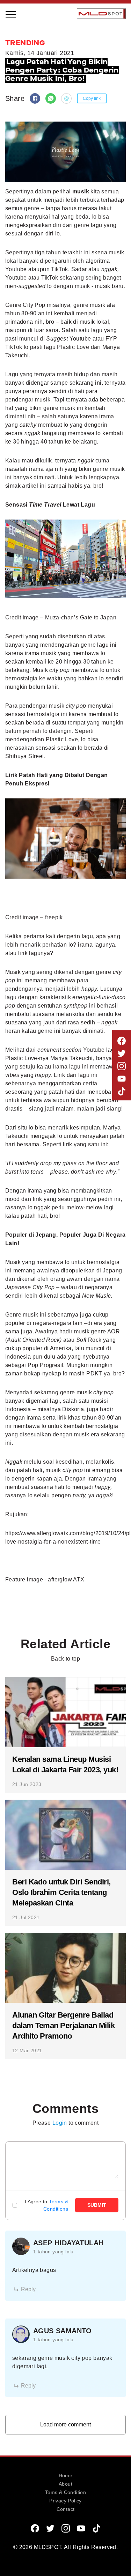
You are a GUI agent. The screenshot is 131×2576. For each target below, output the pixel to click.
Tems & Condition (65, 2492)
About (65, 2484)
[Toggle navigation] (11, 14)
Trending (26, 112)
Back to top (65, 1659)
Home (66, 2475)
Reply (28, 2289)
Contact (66, 2509)
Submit (97, 2205)
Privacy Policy (65, 2501)
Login (60, 2123)
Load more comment (65, 2424)
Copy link (92, 98)
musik (81, 191)
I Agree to (46, 2205)
